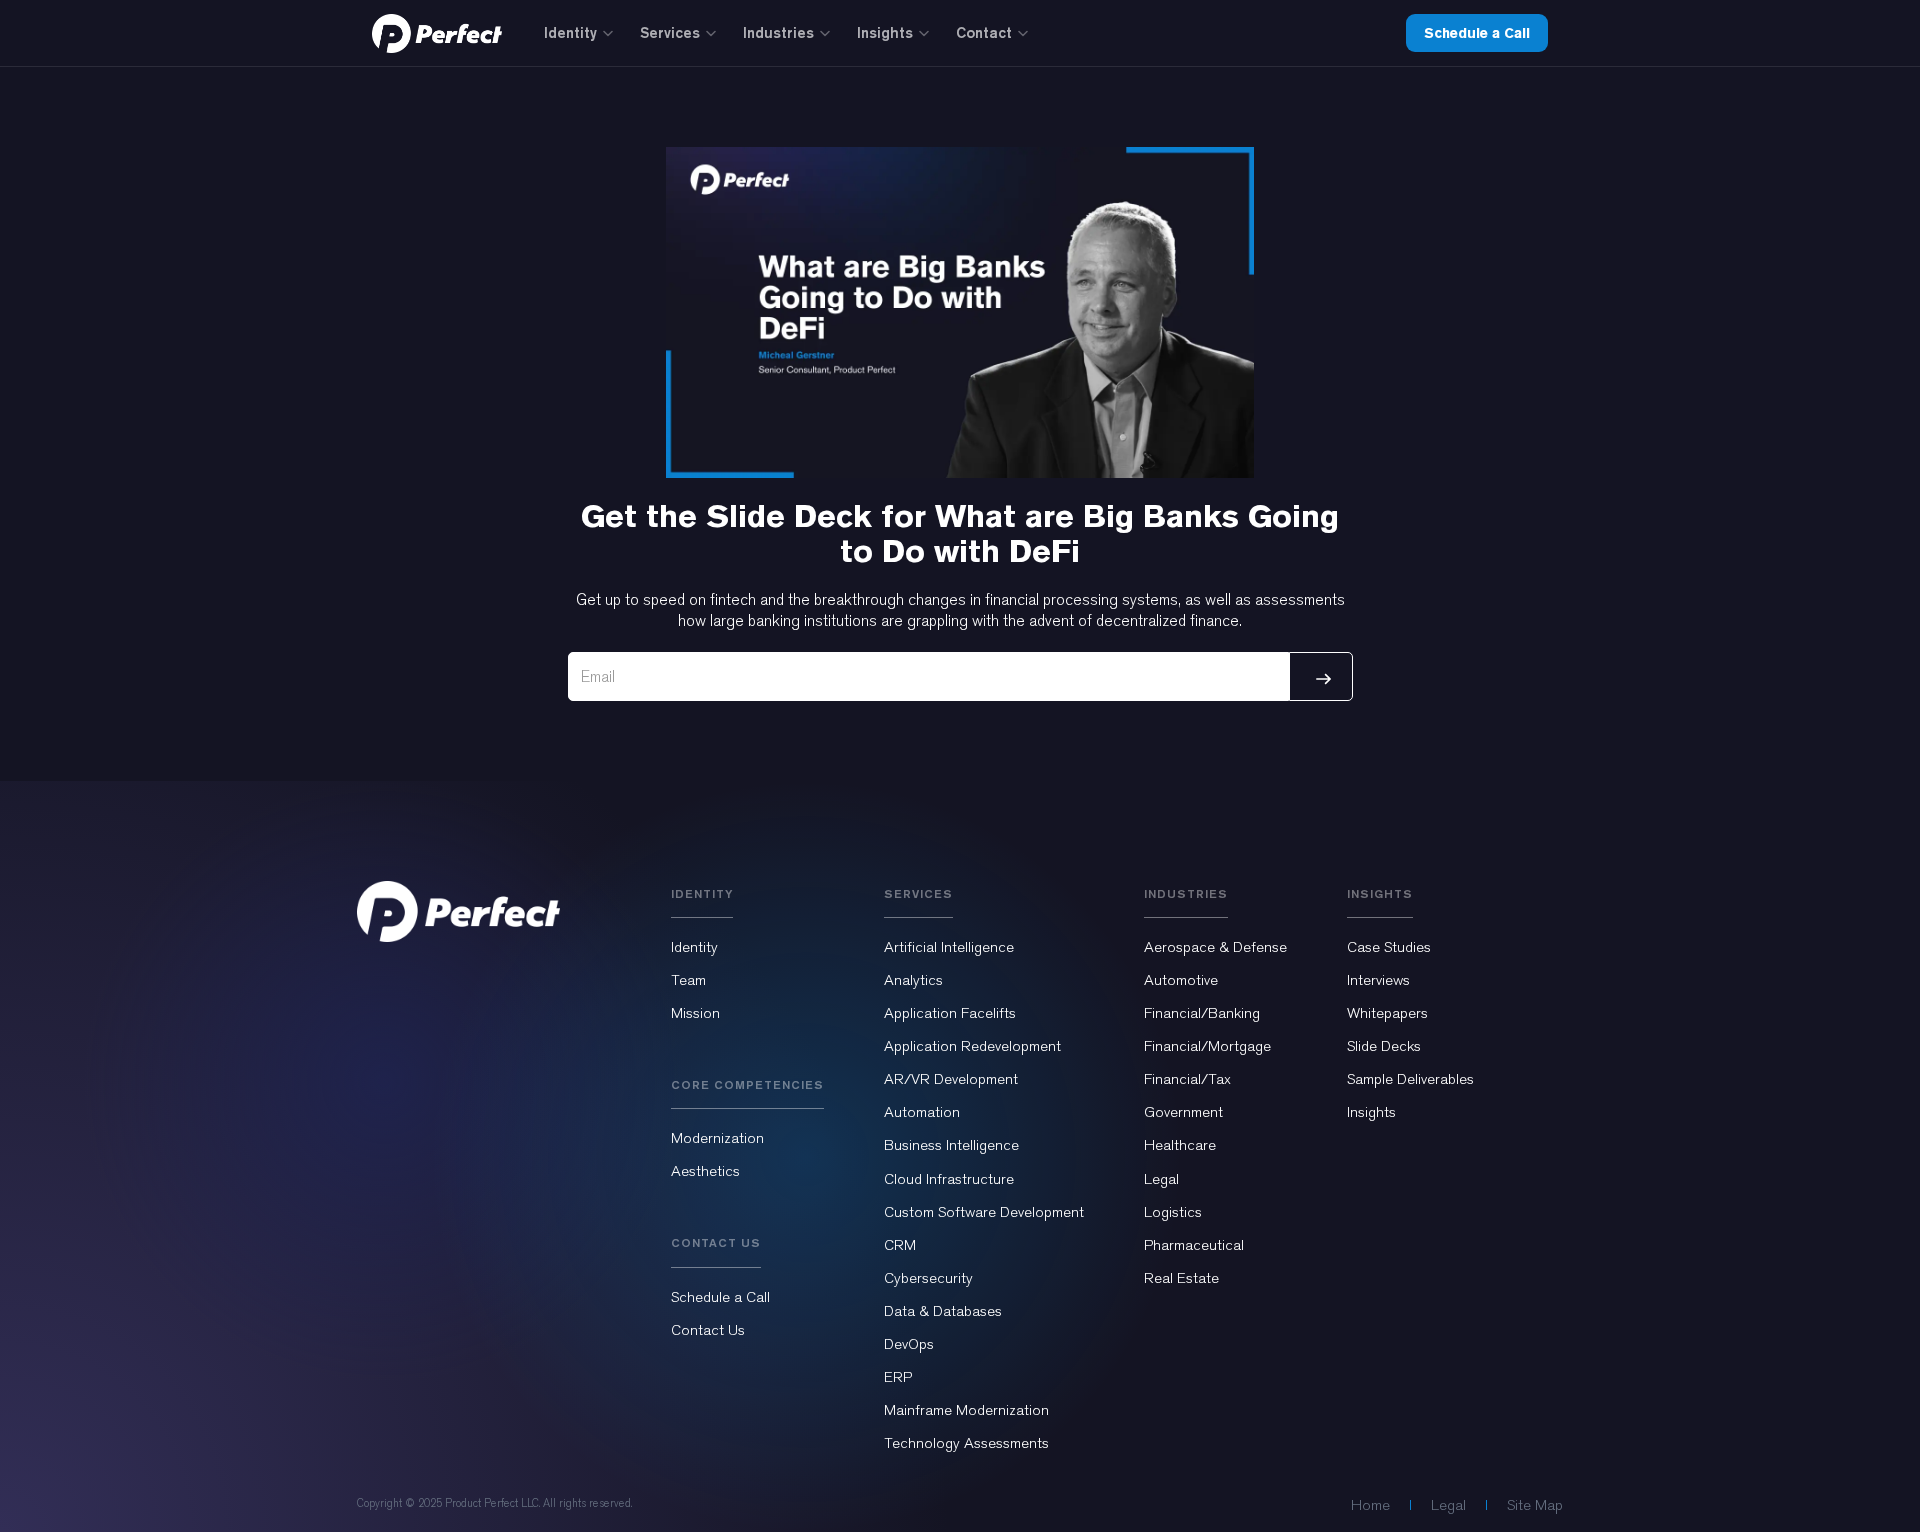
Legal (1161, 1179)
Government (1183, 1112)
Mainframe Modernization (966, 1410)
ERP (898, 1377)
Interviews (1378, 980)
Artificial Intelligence (949, 947)
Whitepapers (1387, 1013)
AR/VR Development (951, 1079)
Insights (885, 32)
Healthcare (1180, 1145)
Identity (570, 32)
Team (688, 980)
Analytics (913, 980)
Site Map (1535, 1505)
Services (670, 32)
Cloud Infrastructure (949, 1179)
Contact (984, 32)
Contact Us (708, 1330)
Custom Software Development (984, 1212)
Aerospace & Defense (1215, 947)
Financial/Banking (1202, 1013)
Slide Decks (1384, 1046)
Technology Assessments (966, 1443)
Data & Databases (943, 1311)
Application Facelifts (950, 1013)
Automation (922, 1112)
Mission (695, 1013)
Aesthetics (705, 1171)
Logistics (1173, 1212)
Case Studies (1389, 947)
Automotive (1181, 980)
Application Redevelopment (972, 1046)
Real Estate (1181, 1278)
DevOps (909, 1344)
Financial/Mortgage (1207, 1046)
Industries (778, 32)
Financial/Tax (1187, 1079)
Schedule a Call (1477, 33)
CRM (900, 1245)
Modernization (717, 1138)
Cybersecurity (928, 1278)
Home (1370, 1505)
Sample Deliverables (1410, 1079)
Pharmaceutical (1194, 1245)
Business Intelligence (951, 1145)
